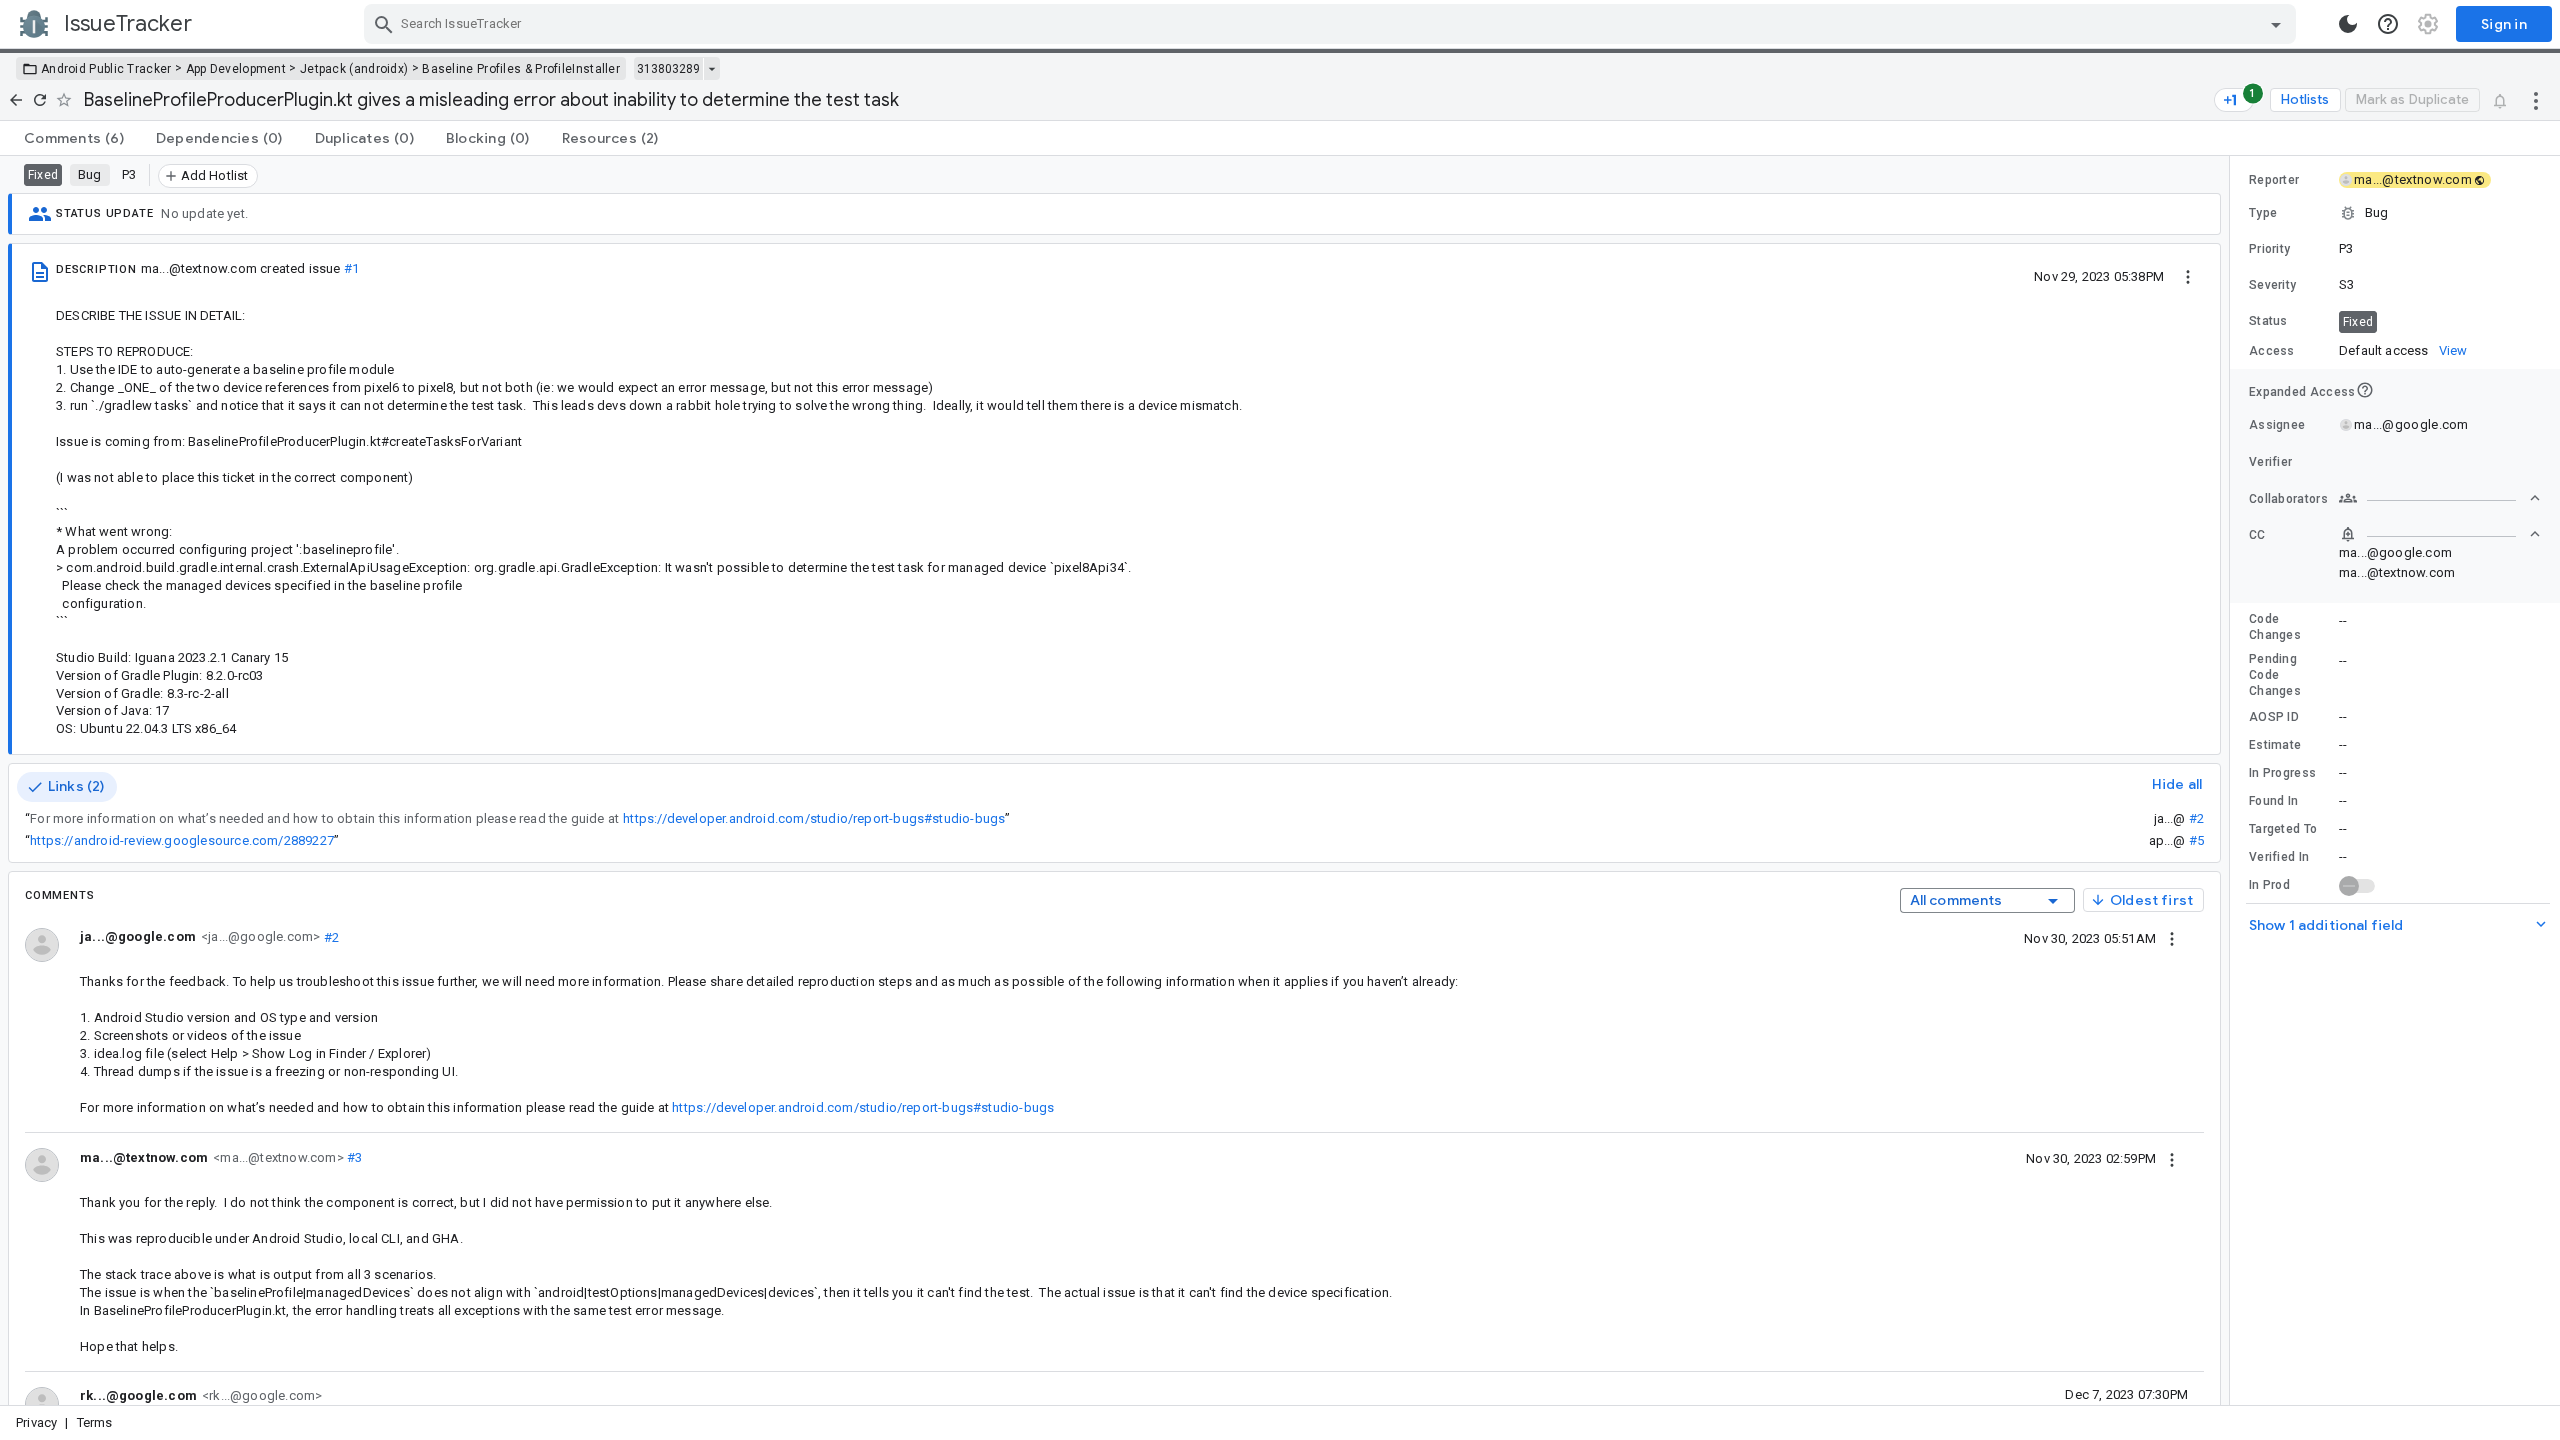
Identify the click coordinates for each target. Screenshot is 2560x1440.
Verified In (2279, 857)
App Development (236, 69)
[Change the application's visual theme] (2348, 24)
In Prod (2269, 885)
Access (2272, 351)
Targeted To (2283, 829)
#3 (353, 1157)
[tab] (74, 138)
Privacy (36, 1422)
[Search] (384, 24)
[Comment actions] (2172, 938)
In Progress (2282, 773)
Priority (2269, 249)
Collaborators (2288, 499)
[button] (2395, 213)
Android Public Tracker (106, 69)
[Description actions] (2188, 276)
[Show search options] (2276, 24)
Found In (2273, 801)
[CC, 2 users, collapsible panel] (2440, 534)
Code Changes (2275, 627)
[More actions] (2536, 100)
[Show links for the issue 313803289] (711, 69)
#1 (351, 268)
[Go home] (16, 100)
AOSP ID (2274, 717)
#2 (2196, 818)
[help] (2388, 24)
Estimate (2275, 745)
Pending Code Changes (2275, 675)
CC (2257, 535)
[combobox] (1332, 24)
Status (2268, 321)
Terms (95, 1422)
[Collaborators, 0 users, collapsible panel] (2440, 498)
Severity (2272, 285)
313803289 (668, 69)
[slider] (2233, 780)
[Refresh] (40, 100)
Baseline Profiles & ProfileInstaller (521, 69)
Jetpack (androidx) (354, 69)
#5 (2196, 840)
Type (2263, 213)
